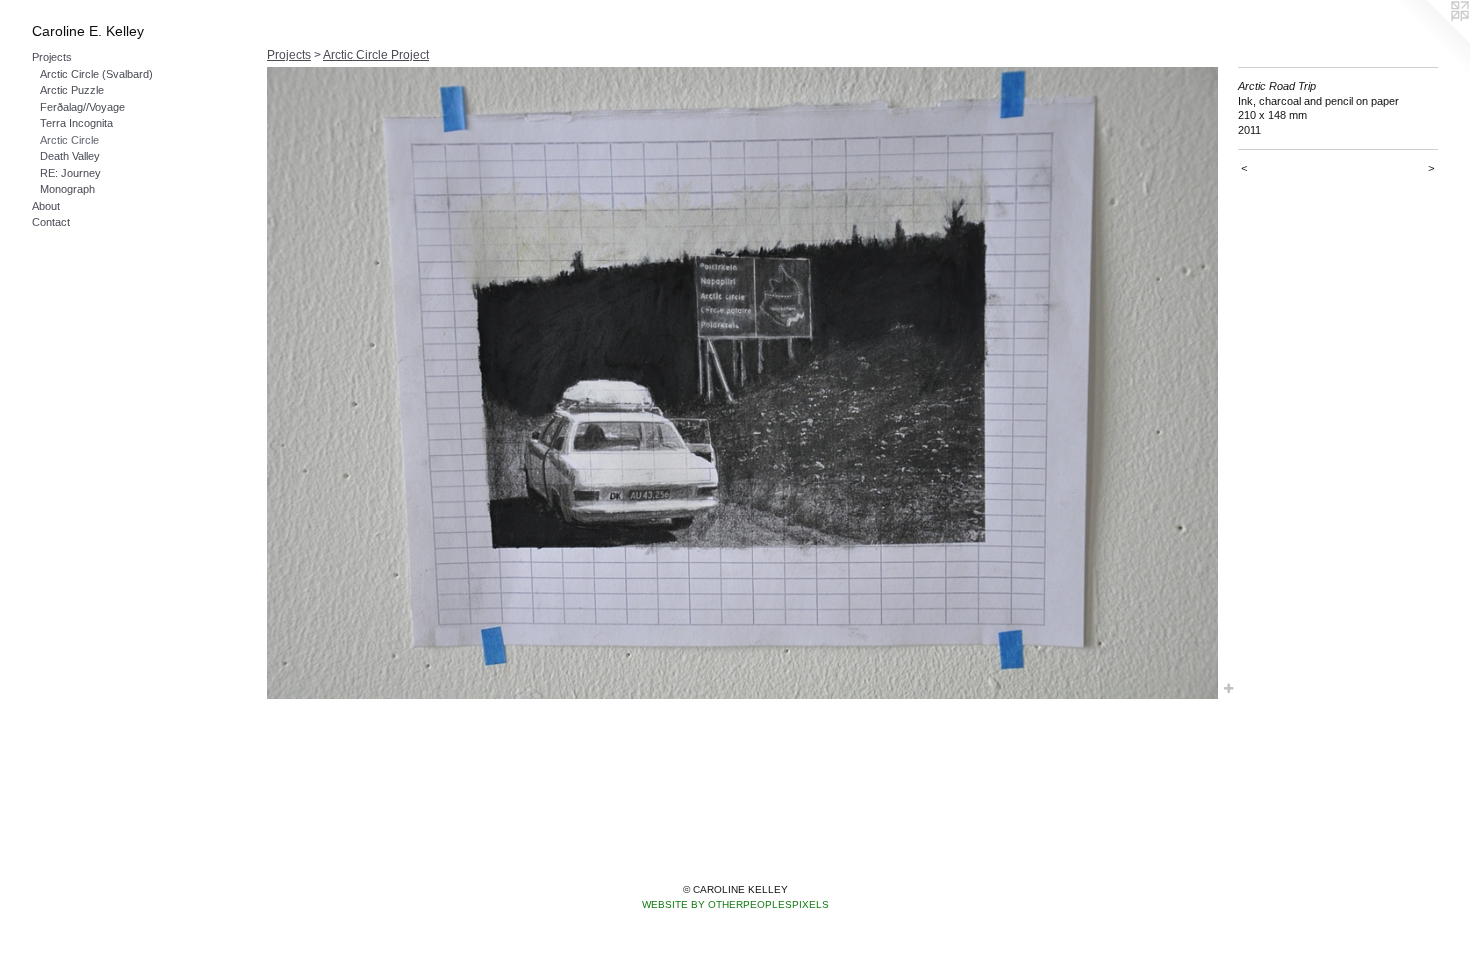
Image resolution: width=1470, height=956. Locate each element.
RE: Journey (70, 173)
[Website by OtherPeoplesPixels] (1430, 40)
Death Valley (70, 156)
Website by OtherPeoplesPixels (735, 904)
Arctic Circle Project (376, 55)
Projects (52, 57)
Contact (51, 222)
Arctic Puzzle (72, 90)
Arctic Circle (69, 140)
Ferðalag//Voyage (82, 107)
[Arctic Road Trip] (742, 383)
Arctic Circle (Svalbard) (96, 74)
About (46, 206)
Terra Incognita (76, 123)
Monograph (67, 189)
